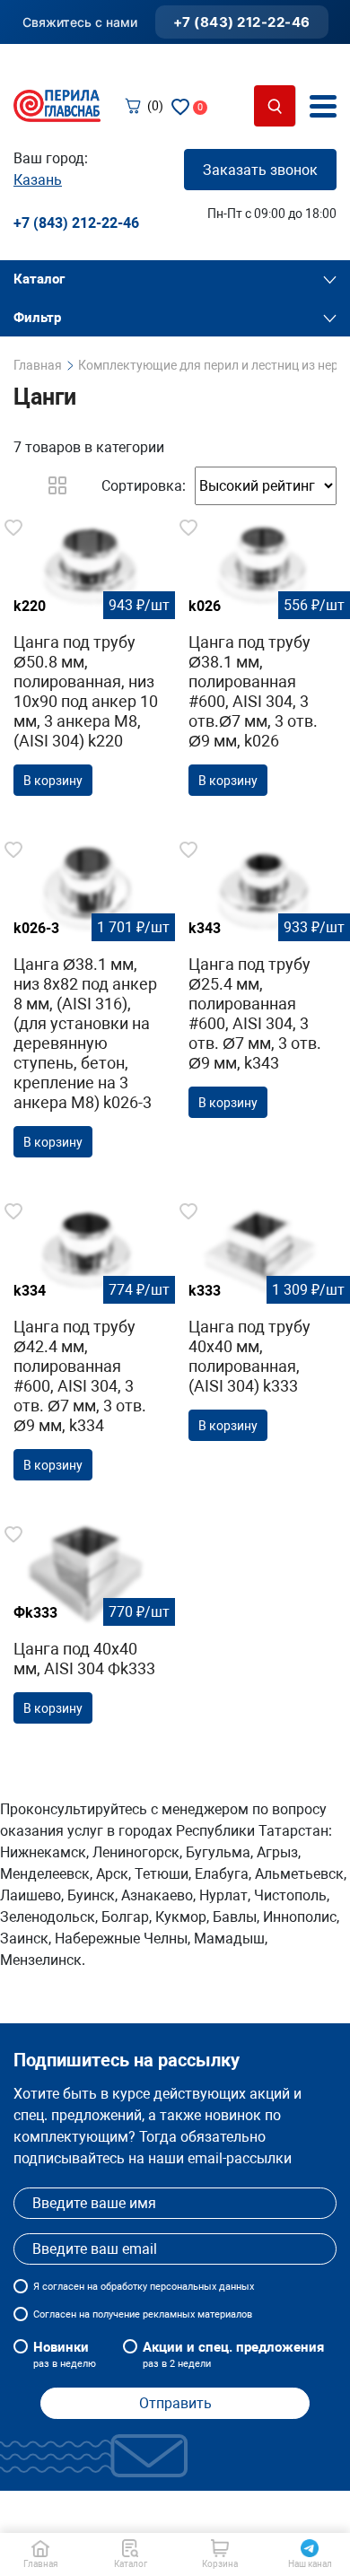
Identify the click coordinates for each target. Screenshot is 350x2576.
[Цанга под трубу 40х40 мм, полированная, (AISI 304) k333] (262, 1326)
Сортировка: (144, 486)
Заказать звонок (260, 170)
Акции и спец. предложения (233, 2354)
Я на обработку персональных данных (144, 2287)
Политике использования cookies (172, 2511)
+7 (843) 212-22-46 (242, 22)
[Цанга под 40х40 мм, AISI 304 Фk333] (87, 1629)
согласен (63, 2287)
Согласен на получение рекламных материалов (143, 2314)
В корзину (53, 781)
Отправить (175, 2403)
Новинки (65, 2354)
